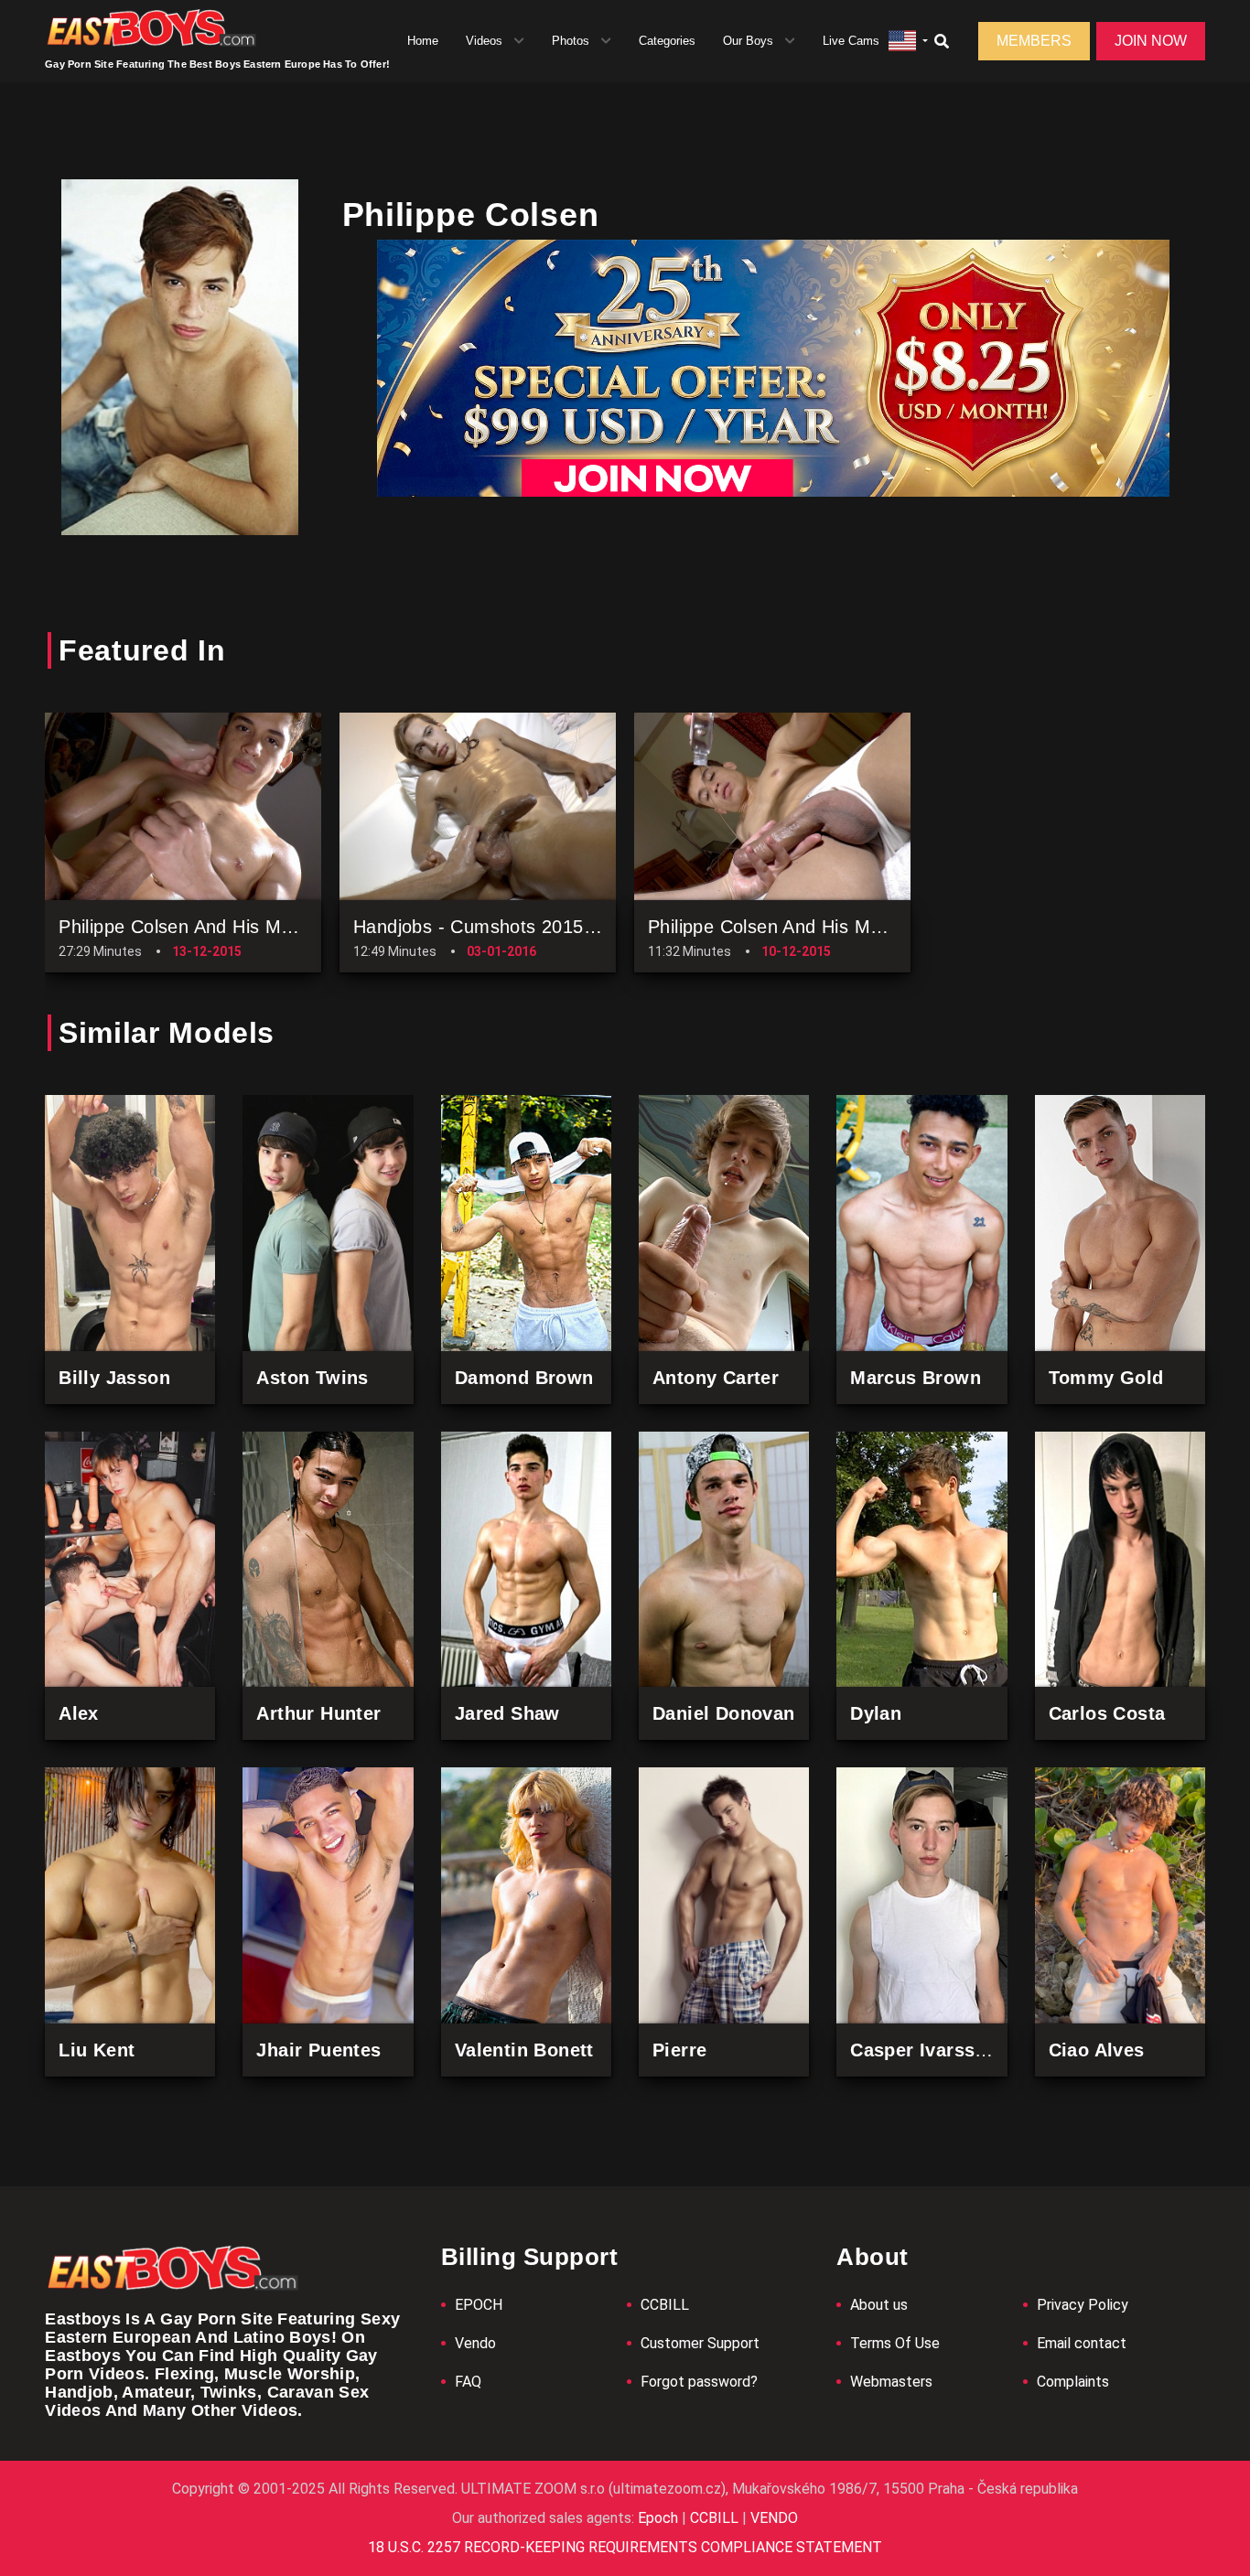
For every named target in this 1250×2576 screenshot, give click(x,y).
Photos (571, 41)
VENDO (772, 2518)
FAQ (468, 2382)
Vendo (475, 2343)
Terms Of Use (895, 2343)
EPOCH (479, 2305)
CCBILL (665, 2305)
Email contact (1082, 2343)
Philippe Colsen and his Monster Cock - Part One (858, 927)
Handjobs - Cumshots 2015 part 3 (497, 927)
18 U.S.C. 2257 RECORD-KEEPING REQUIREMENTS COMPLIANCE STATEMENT (625, 2547)
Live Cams (851, 41)
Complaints (1073, 2382)
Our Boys (748, 41)
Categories (667, 41)
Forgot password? (699, 2382)
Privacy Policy (1083, 2305)
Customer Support (700, 2343)
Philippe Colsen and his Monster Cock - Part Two (268, 927)
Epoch (660, 2518)
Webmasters (891, 2382)
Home (423, 41)
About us (879, 2305)
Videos (484, 41)
